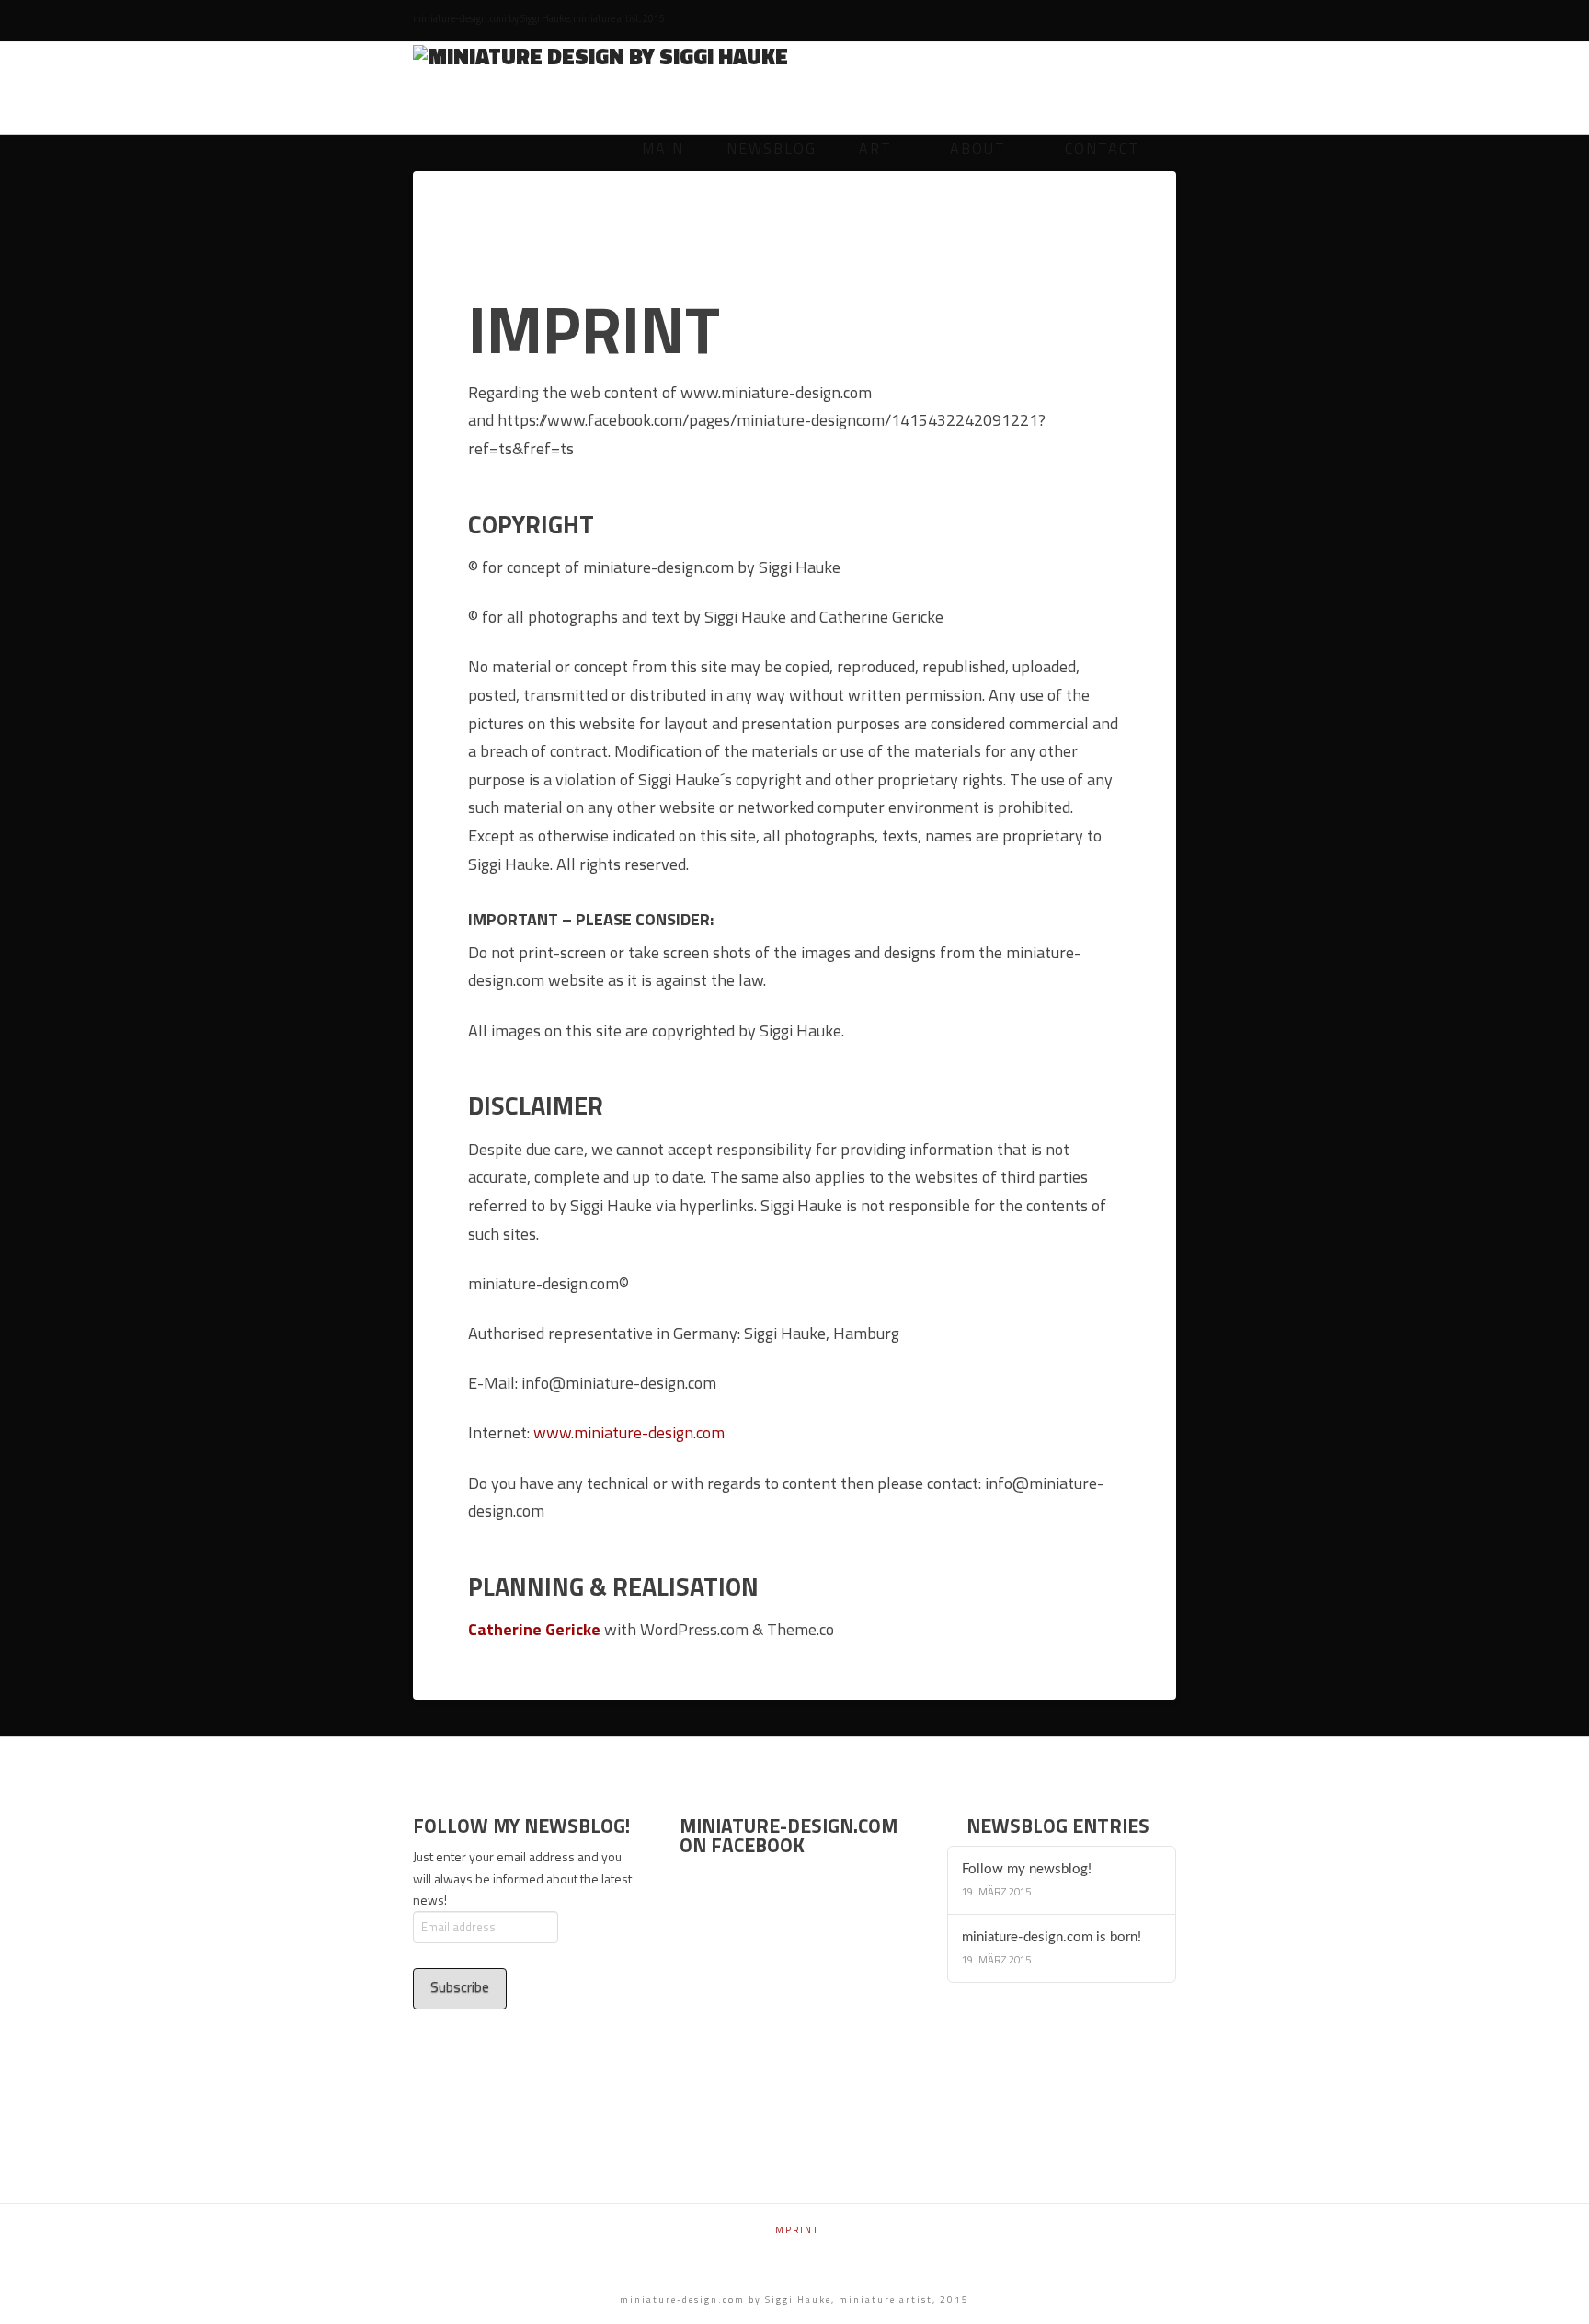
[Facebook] (1167, 20)
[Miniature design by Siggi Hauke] (600, 55)
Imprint (795, 2230)
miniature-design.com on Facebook (789, 1835)
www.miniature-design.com (629, 1432)
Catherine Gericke (534, 1629)
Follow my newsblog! (1027, 1869)
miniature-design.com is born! (1052, 1937)
